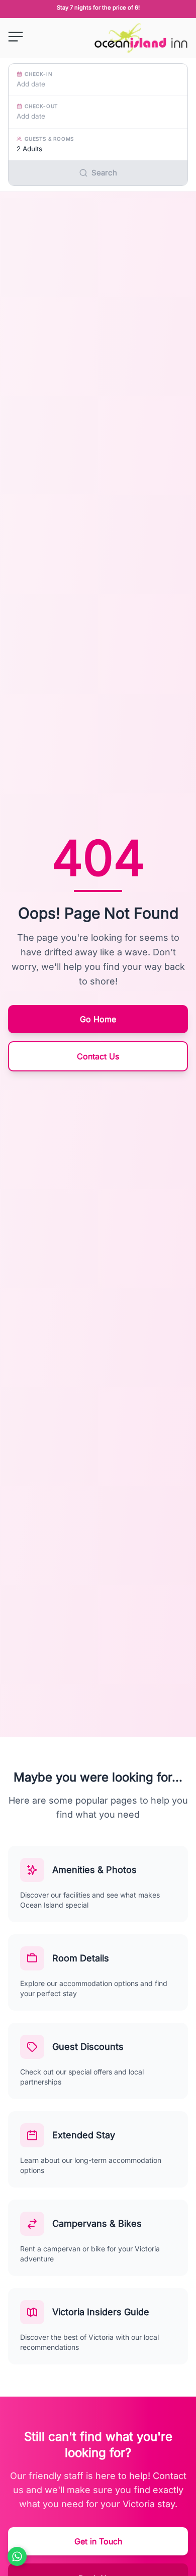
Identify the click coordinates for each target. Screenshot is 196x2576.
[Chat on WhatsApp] (17, 2556)
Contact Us (98, 1056)
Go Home (98, 1019)
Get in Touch (98, 2541)
